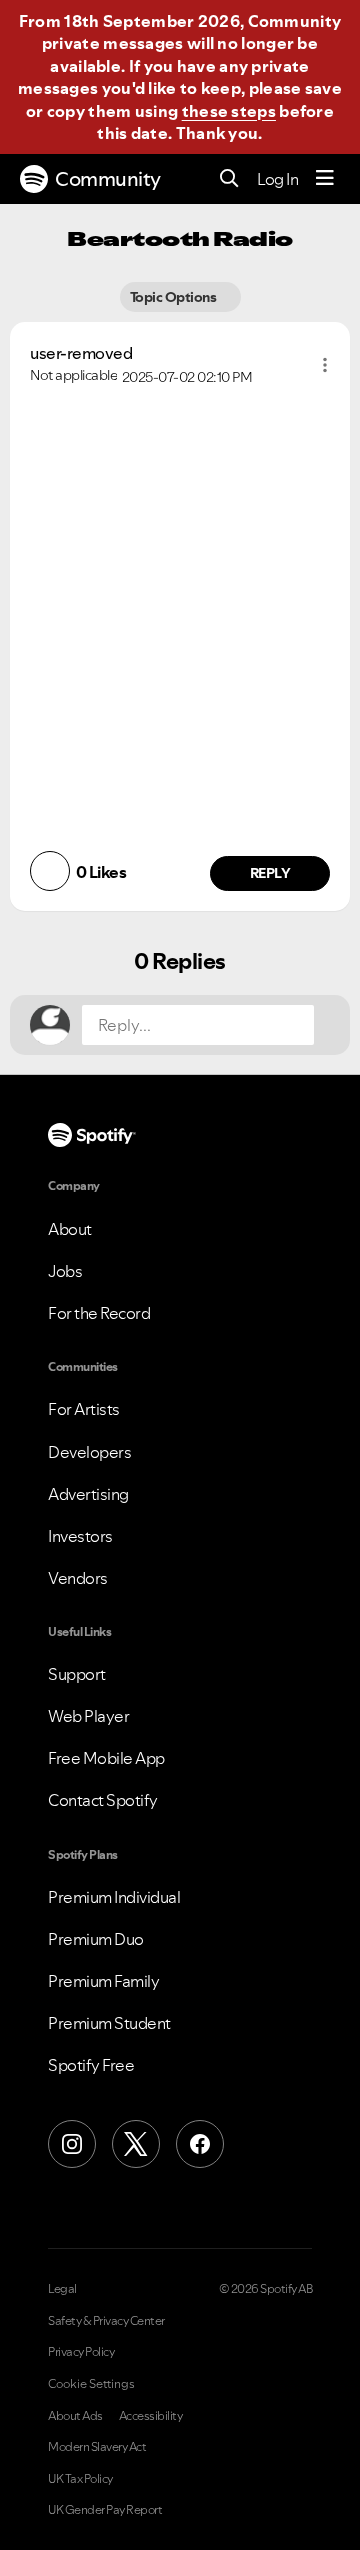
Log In (277, 179)
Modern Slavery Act (97, 2447)
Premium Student (109, 2023)
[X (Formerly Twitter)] (136, 2144)
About (70, 1229)
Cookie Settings (91, 2384)
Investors (80, 1536)
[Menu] (325, 179)
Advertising (88, 1494)
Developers (89, 1452)
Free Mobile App (106, 1758)
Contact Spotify (103, 1800)
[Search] (229, 179)
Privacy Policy (81, 2352)
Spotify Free (91, 2065)
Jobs (65, 1271)
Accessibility (151, 2416)
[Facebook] (200, 2144)
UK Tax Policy (80, 2479)
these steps (229, 111)
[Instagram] (72, 2144)
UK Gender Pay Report (105, 2510)
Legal (62, 2289)
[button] (325, 365)
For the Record (99, 1313)
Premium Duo (96, 1939)
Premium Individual (114, 1897)
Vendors (78, 1578)
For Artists (84, 1409)
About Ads (75, 2416)
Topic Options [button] (174, 297)
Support (77, 1674)
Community (108, 179)
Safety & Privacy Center (106, 2321)
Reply (270, 873)
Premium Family (103, 1981)
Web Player (88, 1716)
